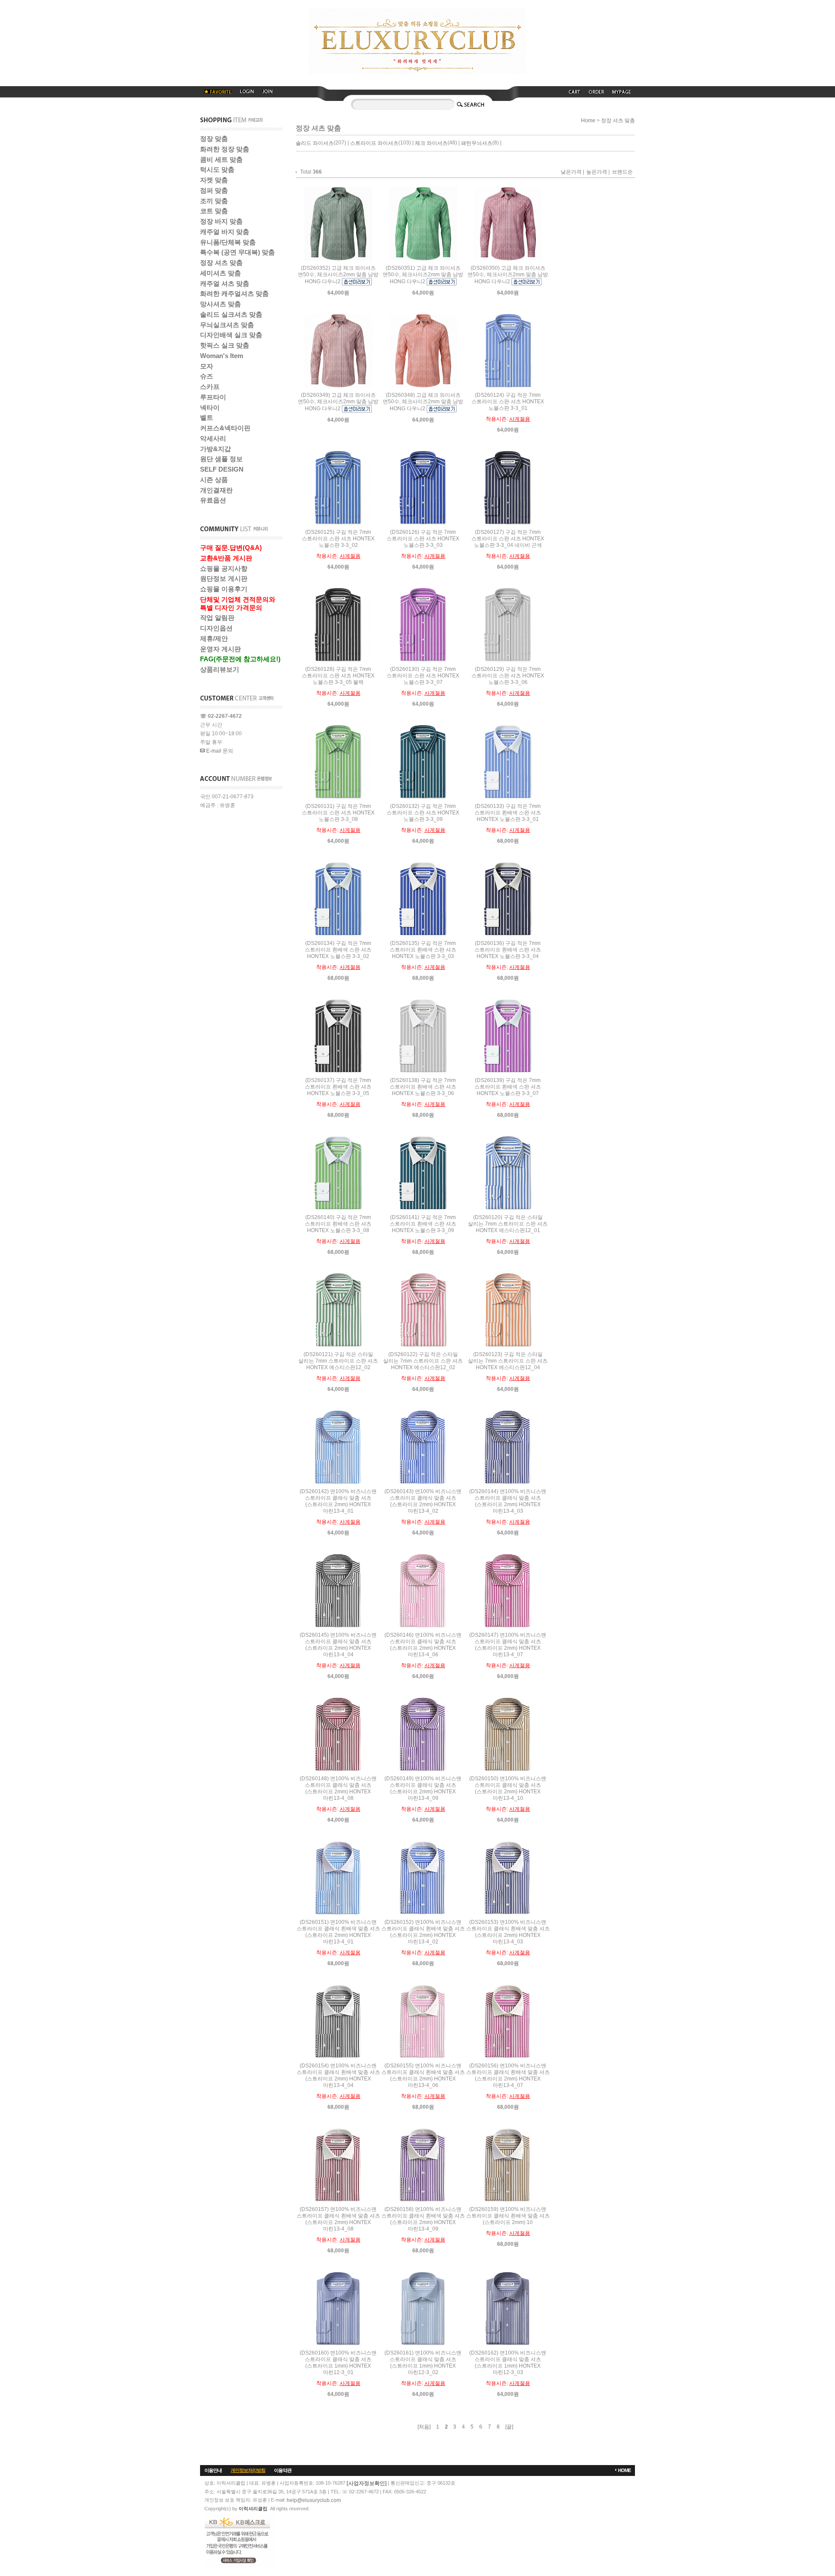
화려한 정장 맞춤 (225, 149)
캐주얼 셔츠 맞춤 (225, 283)
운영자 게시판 (220, 649)
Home (588, 121)
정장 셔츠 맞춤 (221, 263)
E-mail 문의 (219, 751)
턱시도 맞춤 (217, 169)
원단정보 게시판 (224, 578)
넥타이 (210, 407)
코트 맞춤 (214, 211)
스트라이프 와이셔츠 (374, 143)
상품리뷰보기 (220, 669)
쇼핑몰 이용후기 (224, 589)
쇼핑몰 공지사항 (224, 568)
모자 (207, 366)
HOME (624, 2470)
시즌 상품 (214, 480)
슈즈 (207, 376)
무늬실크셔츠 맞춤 (227, 325)
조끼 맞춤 (214, 201)
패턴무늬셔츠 (477, 143)
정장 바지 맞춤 (221, 221)
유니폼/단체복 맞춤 (228, 242)
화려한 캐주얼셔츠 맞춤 (234, 293)
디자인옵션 (216, 628)
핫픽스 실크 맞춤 (225, 345)
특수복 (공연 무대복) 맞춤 (237, 252)
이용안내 (213, 2470)
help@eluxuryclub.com (314, 2500)
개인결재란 (216, 490)
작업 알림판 (217, 618)
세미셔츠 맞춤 (220, 273)
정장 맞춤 (214, 139)
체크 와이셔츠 (431, 143)
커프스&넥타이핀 (225, 428)
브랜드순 (622, 172)
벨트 (207, 417)
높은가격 (597, 172)
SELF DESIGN (222, 469)
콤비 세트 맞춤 (221, 159)
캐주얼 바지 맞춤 (225, 232)
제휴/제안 (214, 638)
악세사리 (213, 438)
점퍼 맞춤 (214, 190)
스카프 (210, 387)
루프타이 (213, 397)
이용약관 (283, 2470)
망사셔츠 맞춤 (220, 304)
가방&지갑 (215, 449)
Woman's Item (222, 356)
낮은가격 (571, 172)
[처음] (424, 2427)
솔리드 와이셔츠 (315, 143)
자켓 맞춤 (214, 180)
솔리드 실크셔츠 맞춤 (231, 314)
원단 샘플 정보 (221, 459)
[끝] (509, 2427)
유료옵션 (213, 500)
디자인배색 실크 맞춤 (231, 335)
